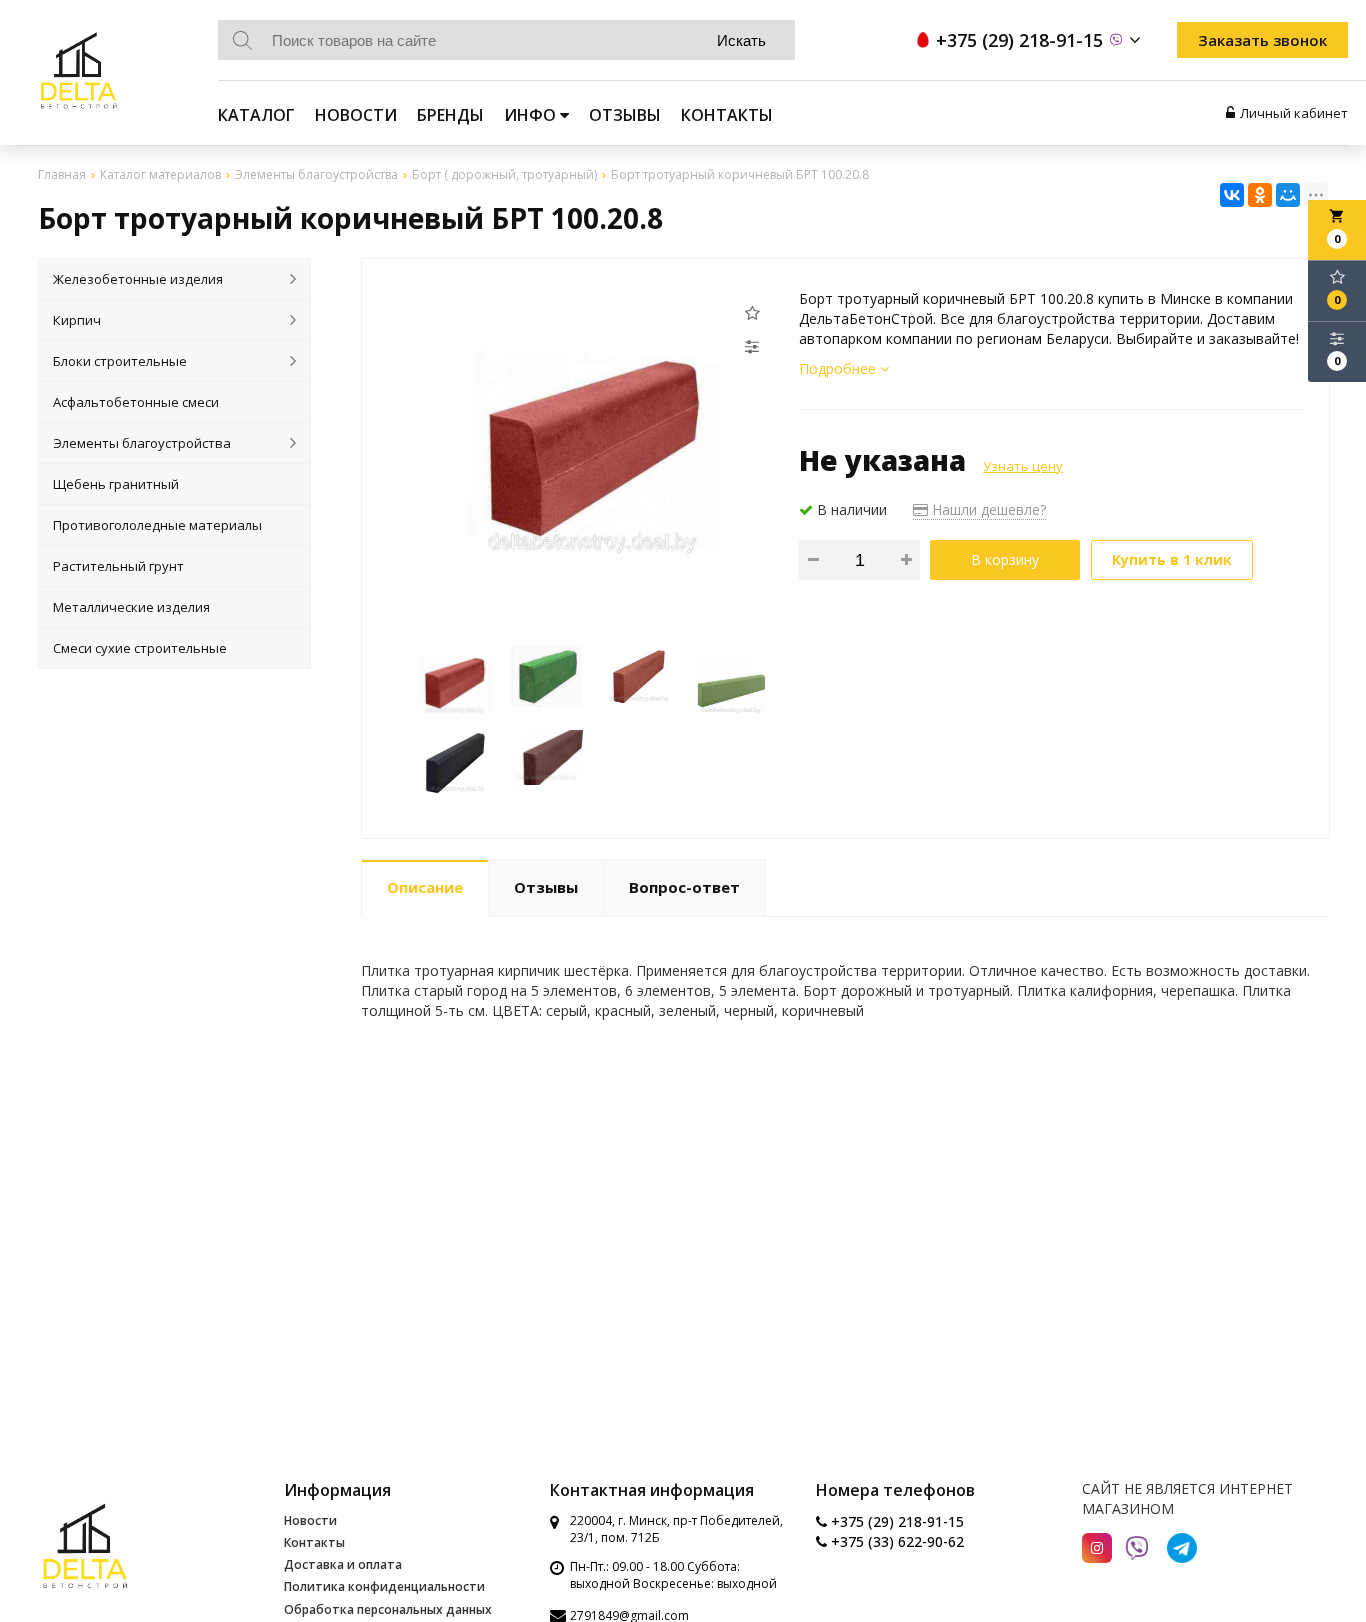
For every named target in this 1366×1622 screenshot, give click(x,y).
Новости (356, 115)
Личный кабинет (1294, 113)
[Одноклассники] (1260, 195)
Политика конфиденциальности (384, 1586)
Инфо (532, 115)
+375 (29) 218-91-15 (895, 1521)
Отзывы (625, 115)
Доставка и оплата (343, 1564)
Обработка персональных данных (388, 1609)
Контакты (727, 115)
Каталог (256, 115)
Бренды (450, 115)
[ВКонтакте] (1232, 195)
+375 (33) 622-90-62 (895, 1541)
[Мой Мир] (1288, 195)
